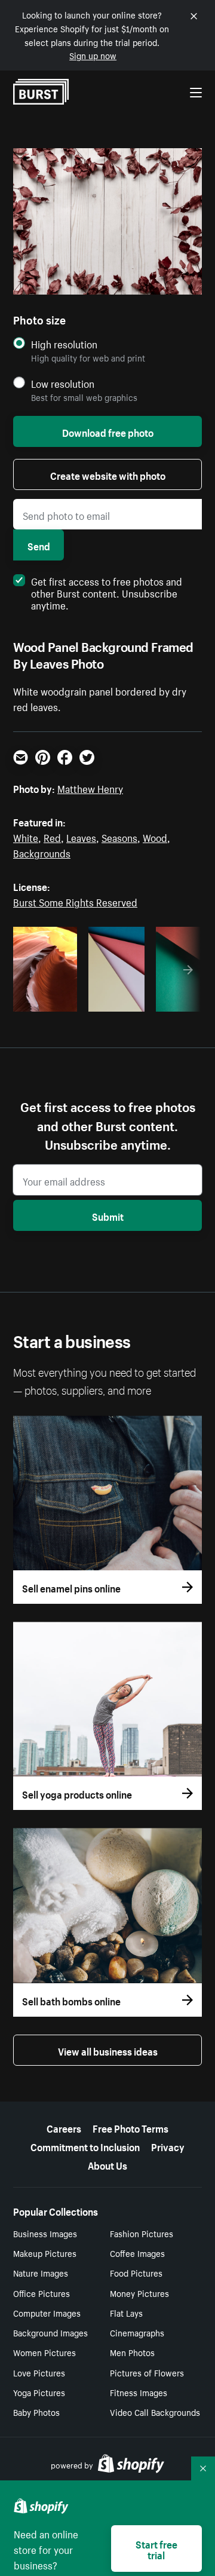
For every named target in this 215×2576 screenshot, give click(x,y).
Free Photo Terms (130, 2127)
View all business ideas (108, 2050)
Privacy (168, 2146)
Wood (155, 837)
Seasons (119, 837)
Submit (108, 1215)
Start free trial (156, 2549)
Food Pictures (136, 2272)
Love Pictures (39, 2372)
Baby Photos (36, 2412)
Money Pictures (139, 2293)
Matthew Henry (90, 788)
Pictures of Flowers (147, 2372)
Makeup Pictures (45, 2253)
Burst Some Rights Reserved (75, 901)
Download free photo (108, 431)
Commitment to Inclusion (85, 2146)
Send (39, 545)
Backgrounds (42, 852)
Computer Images (47, 2312)
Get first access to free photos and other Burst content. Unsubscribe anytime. (107, 592)
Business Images (45, 2233)
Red (52, 837)
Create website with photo (108, 474)
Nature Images (41, 2272)
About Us (107, 2164)
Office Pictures (42, 2293)
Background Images (50, 2332)
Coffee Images (137, 2253)
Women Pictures (44, 2352)
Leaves (81, 837)
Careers (64, 2127)
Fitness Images (139, 2392)
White (26, 837)
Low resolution (63, 383)
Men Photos (132, 2352)
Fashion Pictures (142, 2233)
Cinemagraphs (137, 2332)
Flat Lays (126, 2312)
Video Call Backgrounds (155, 2412)
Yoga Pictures (39, 2392)
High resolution (64, 344)
